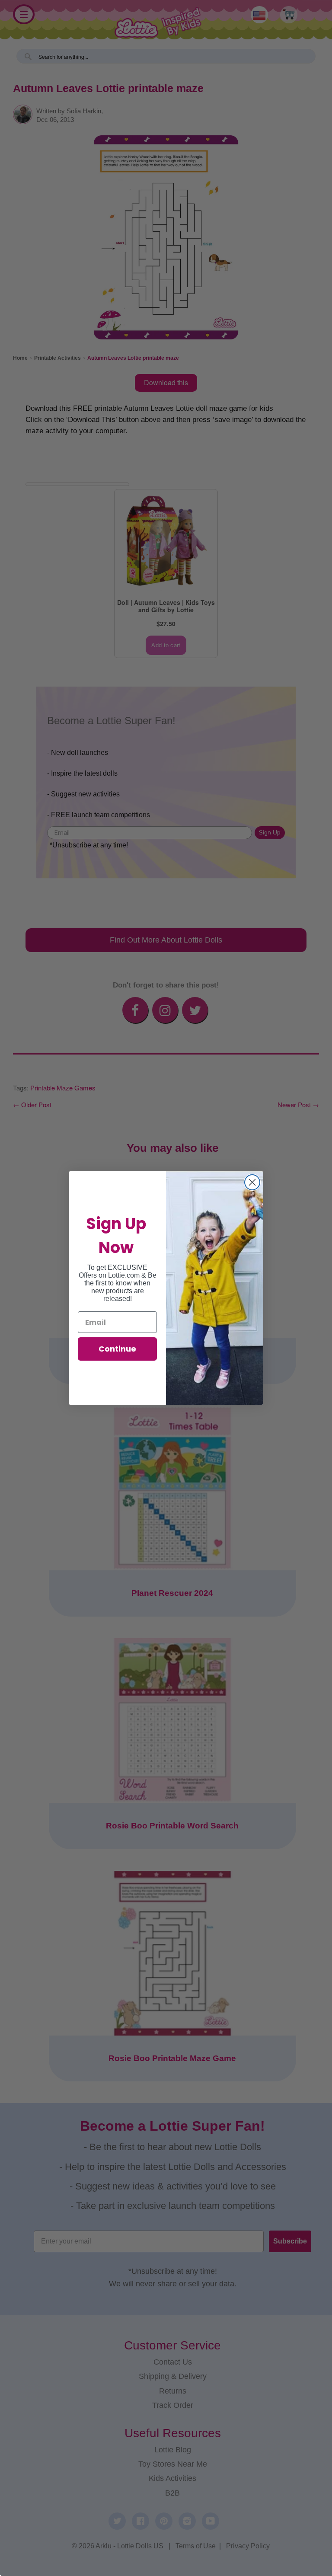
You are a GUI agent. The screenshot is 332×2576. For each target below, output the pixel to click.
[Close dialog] (252, 1182)
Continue (117, 1349)
